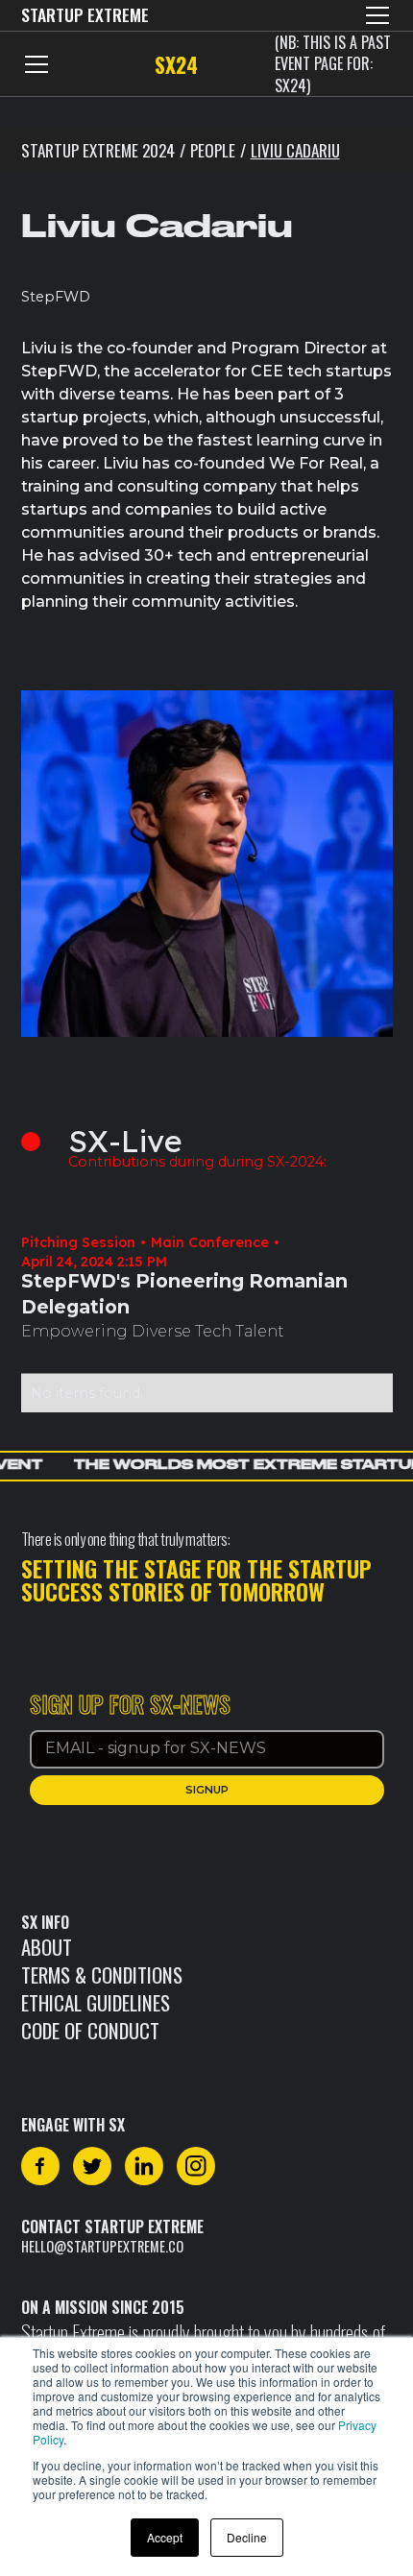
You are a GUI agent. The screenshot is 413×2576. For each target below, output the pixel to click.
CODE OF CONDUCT (90, 2030)
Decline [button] (247, 2537)
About (47, 1947)
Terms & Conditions (102, 1974)
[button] (374, 15)
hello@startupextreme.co (102, 2246)
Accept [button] (165, 2537)
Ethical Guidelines (96, 2002)
